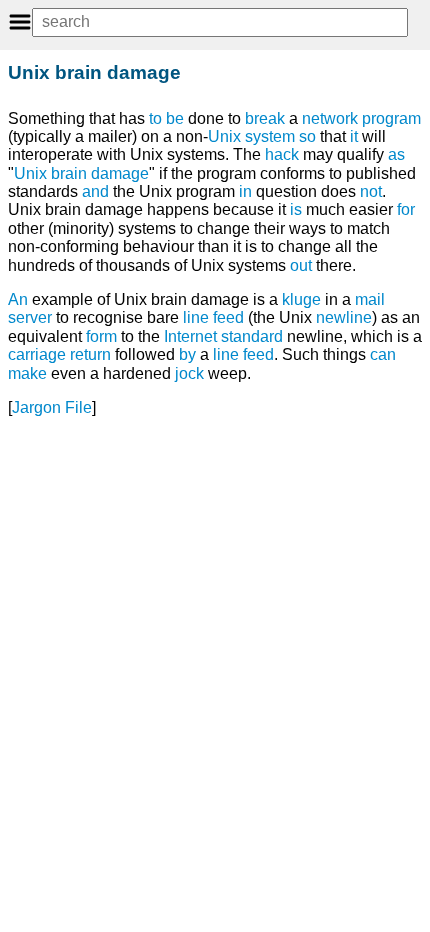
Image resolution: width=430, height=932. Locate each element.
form (101, 336)
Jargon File (52, 407)
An (18, 299)
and (95, 191)
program (391, 118)
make (27, 373)
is (296, 209)
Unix (224, 136)
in (245, 191)
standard (252, 336)
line (226, 354)
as (396, 154)
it (354, 136)
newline (344, 317)
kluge (301, 299)
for (406, 209)
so (307, 136)
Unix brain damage (81, 173)
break (265, 118)
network (330, 118)
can (383, 354)
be (175, 118)
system (270, 136)
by (187, 354)
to (155, 118)
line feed (213, 317)
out (301, 265)
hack (282, 154)
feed (258, 354)
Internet (190, 336)
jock (189, 373)
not (371, 191)
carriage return (59, 354)
